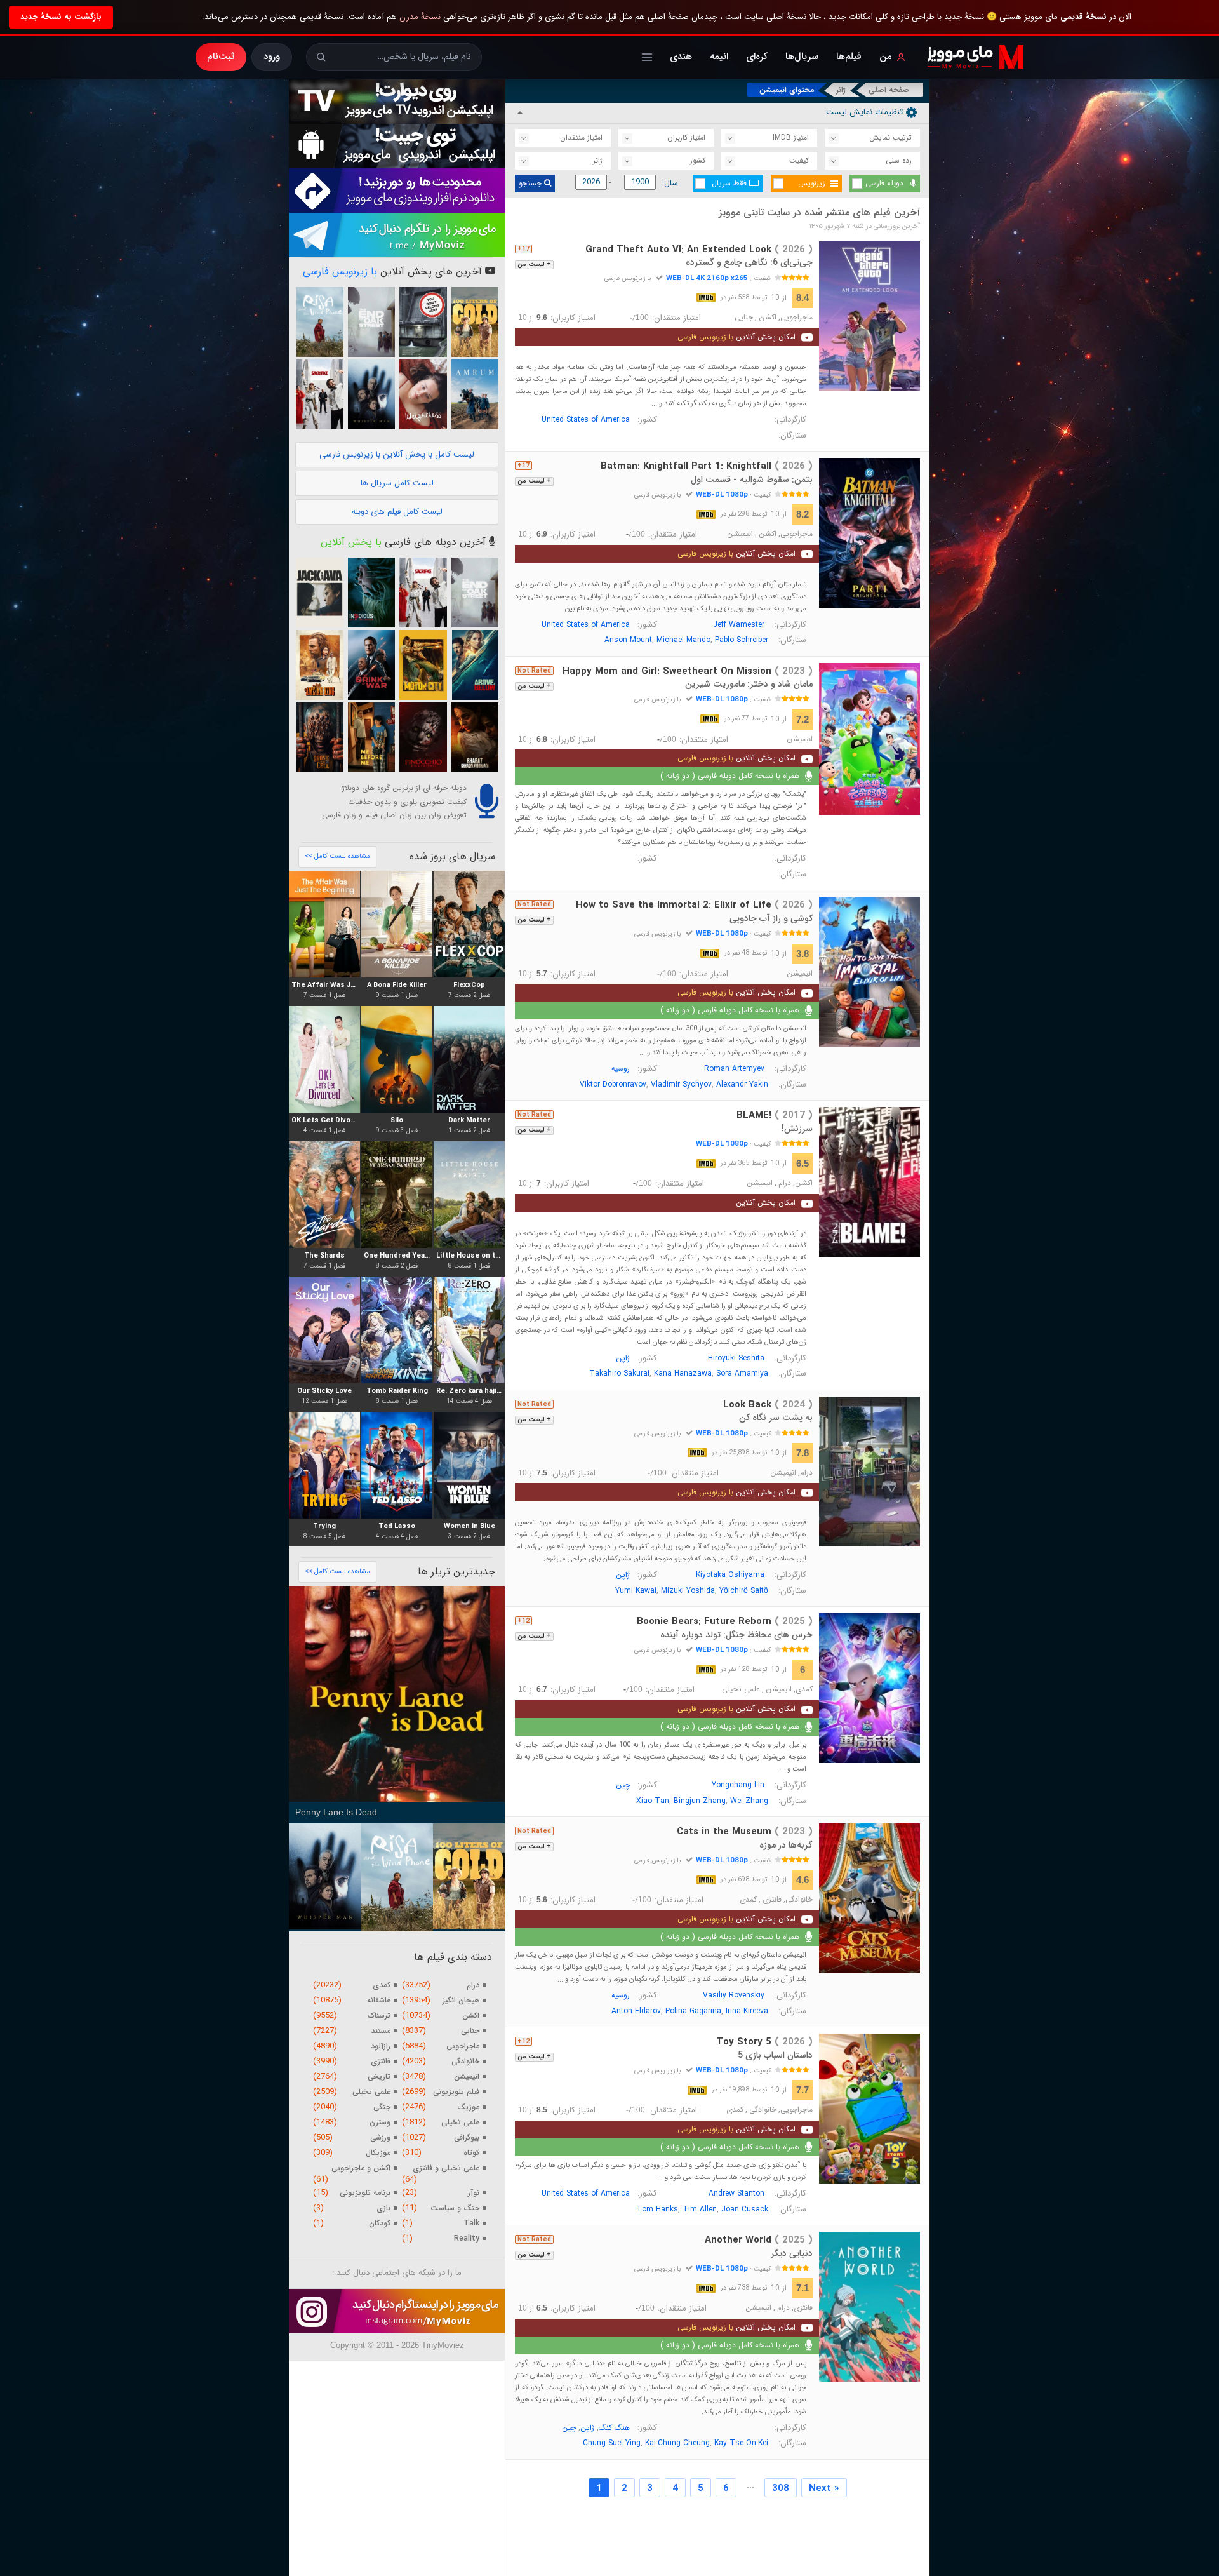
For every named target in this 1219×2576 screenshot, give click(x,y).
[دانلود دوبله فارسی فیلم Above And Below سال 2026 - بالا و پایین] (475, 665)
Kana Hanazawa (683, 1373)
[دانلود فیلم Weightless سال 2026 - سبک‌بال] (423, 394)
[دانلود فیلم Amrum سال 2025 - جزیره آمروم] (475, 394)
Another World (759, 2240)
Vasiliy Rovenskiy (734, 1995)
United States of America (586, 419)
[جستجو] (321, 57)
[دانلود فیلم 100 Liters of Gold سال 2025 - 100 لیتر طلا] (475, 322)
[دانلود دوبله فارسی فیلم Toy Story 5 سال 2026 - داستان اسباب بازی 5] (870, 2109)
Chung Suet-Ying (612, 2443)
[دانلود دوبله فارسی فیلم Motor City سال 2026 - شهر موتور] (423, 665)
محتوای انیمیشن (787, 90)
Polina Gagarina (693, 2011)
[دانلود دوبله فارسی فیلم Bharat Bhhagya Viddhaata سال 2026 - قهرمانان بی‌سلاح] (475, 737)
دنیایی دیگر (792, 2253)
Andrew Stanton (736, 2193)
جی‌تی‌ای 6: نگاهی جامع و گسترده (749, 262)
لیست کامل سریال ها (397, 483)
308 (781, 2488)
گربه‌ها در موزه (786, 1845)
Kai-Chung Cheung (677, 2443)
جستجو (531, 183)
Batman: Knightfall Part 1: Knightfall (707, 466)
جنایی (744, 318)
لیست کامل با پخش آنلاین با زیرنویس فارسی (397, 454)
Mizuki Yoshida (688, 1591)
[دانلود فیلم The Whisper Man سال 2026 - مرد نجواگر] (371, 394)
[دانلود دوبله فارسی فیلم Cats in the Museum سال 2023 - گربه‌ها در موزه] (870, 1898)
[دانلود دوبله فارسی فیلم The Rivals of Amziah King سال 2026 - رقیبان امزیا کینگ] (319, 665)
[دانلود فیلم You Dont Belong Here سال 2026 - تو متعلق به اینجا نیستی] (423, 322)
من (886, 57)
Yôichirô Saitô (744, 1591)
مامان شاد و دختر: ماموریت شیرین (749, 684)
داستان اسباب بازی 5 (775, 2055)
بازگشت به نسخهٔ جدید (61, 17)
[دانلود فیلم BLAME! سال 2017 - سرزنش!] (870, 1182)
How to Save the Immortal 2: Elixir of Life (694, 905)
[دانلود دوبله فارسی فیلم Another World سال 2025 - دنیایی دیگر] (870, 2307)
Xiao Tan (653, 1801)
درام (785, 1183)
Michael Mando (683, 640)
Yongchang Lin (738, 1785)
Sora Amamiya (742, 1373)
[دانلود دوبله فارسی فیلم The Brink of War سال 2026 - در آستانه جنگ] (371, 665)
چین (623, 1785)
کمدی (804, 1689)
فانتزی (772, 1900)
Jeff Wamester (739, 625)
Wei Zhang (749, 1801)
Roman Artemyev (734, 1069)
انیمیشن (740, 534)
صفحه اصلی (889, 90)
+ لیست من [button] (534, 265)
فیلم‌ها (849, 57)
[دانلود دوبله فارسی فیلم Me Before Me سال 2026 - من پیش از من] (371, 737)
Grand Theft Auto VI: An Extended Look (699, 250)
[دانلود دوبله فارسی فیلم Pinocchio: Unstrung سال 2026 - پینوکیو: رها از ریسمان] (423, 737)
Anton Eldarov (636, 2011)
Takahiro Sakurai (619, 1373)
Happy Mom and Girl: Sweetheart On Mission (688, 671)
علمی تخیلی (741, 1689)
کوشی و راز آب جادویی (771, 918)
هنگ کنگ (614, 2428)
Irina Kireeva (747, 2011)
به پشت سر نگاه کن (776, 1418)
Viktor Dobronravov (613, 1084)
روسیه (621, 1069)
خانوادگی (799, 1900)
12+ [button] (523, 1621)
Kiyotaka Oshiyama (730, 1575)
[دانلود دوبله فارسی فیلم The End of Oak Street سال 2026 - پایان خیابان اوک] (371, 322)
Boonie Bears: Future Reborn (725, 1621)
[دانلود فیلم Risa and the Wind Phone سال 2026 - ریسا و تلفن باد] (319, 322)
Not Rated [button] (534, 671)
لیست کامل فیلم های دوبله (397, 512)
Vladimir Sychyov (681, 1084)
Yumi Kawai (636, 1591)
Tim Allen (700, 2209)
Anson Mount (628, 640)
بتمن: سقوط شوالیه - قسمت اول (752, 480)
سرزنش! (797, 1129)
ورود (272, 57)
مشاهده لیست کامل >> (337, 856)
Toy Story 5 (764, 2042)
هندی (681, 57)
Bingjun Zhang (700, 1801)
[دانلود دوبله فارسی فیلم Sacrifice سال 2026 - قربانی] (319, 394)
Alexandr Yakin (742, 1084)
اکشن (768, 318)
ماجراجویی (796, 318)
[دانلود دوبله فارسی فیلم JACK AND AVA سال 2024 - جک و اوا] (319, 593)
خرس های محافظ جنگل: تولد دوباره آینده (736, 1635)
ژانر (841, 90)
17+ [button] (523, 249)
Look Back (768, 1405)
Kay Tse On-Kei (741, 2443)
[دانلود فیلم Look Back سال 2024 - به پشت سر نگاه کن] (870, 1472)
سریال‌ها (802, 57)
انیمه (719, 57)
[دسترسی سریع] (647, 57)
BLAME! (775, 1115)
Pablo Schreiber (742, 640)
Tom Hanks (657, 2209)
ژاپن (623, 1358)
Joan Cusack (745, 2209)
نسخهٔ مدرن (420, 17)
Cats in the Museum (745, 1832)
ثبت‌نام (221, 57)
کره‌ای (757, 57)
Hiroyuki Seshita (736, 1358)
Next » (824, 2488)
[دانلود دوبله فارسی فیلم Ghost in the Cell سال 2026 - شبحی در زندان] (319, 737)
